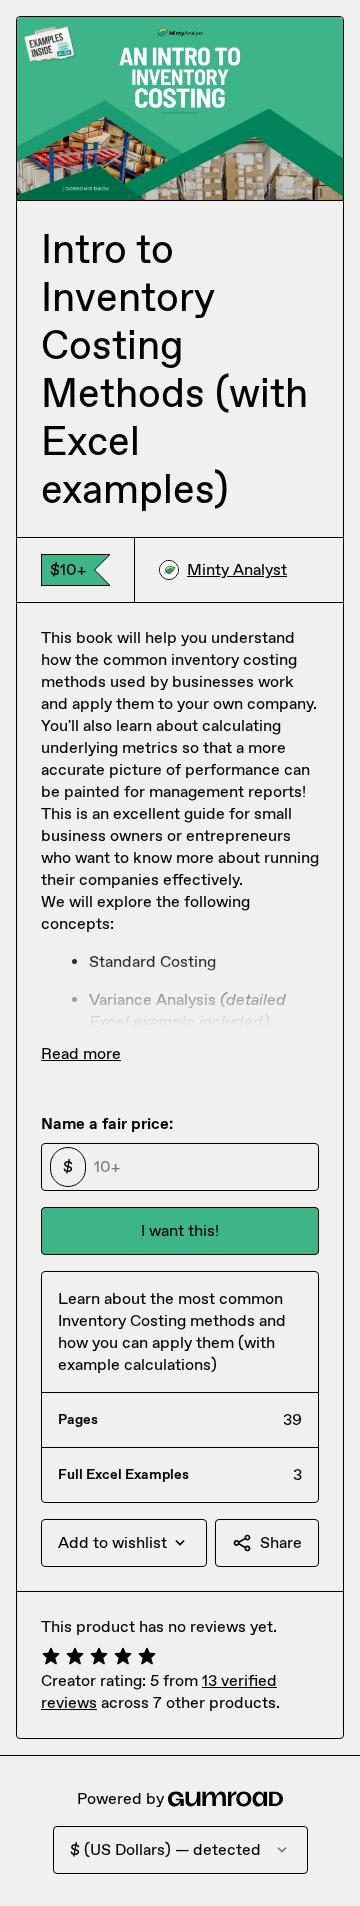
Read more (81, 1053)
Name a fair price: (107, 1123)
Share (281, 1542)
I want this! (180, 1230)
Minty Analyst (237, 569)
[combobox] (124, 1543)
